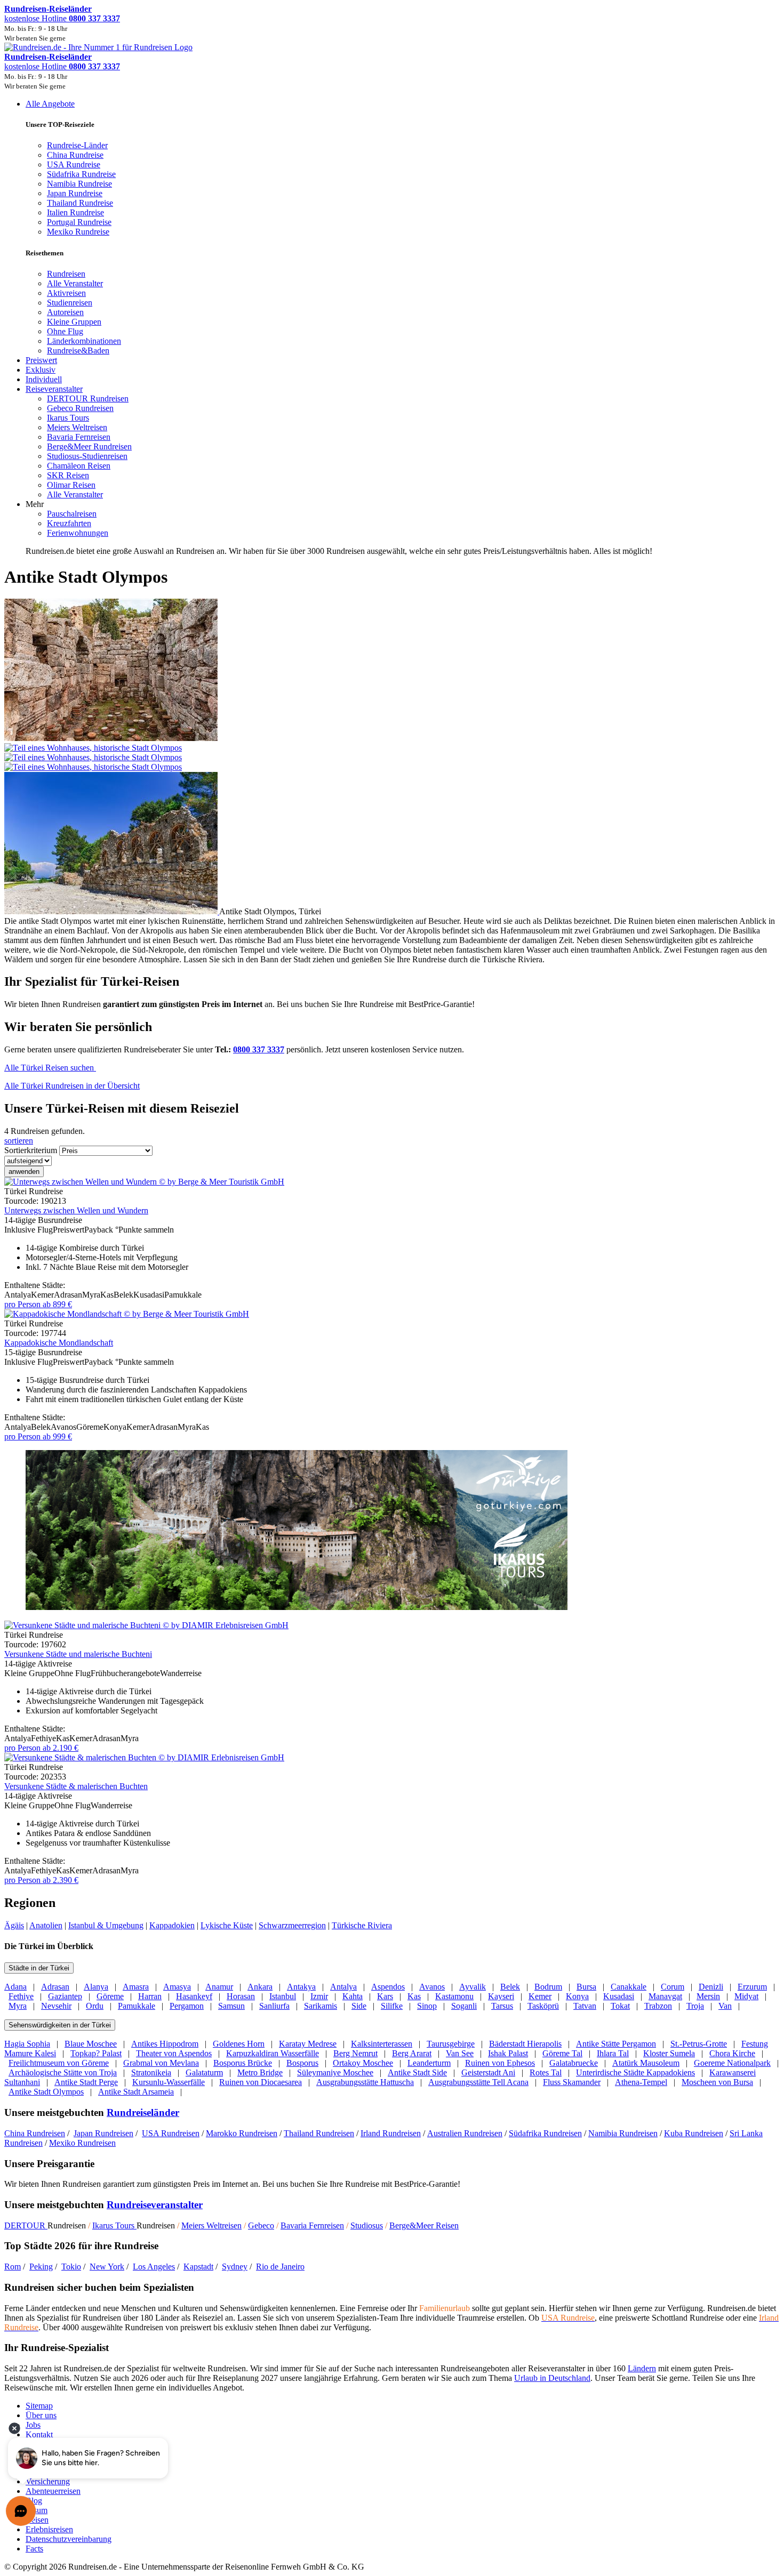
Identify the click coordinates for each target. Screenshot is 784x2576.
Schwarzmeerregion (292, 1925)
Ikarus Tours (114, 2225)
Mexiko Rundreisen (82, 2143)
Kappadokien (172, 1925)
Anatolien (46, 1925)
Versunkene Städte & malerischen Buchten (76, 1786)
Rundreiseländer (143, 2112)
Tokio (71, 2267)
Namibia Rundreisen (623, 2133)
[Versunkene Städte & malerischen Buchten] (144, 1757)
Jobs (33, 2425)
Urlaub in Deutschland (552, 2378)
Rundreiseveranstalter (155, 2205)
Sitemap (39, 2406)
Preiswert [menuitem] (41, 360)
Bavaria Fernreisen (312, 2225)
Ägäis (14, 1925)
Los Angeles (154, 2267)
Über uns (41, 2415)
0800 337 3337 (259, 1049)
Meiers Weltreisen (211, 2225)
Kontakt (39, 2434)
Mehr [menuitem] (35, 504)
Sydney (235, 2267)
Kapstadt (198, 2267)
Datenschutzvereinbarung (69, 2539)
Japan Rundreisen (103, 2133)
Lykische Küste (227, 1925)
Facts (34, 2549)
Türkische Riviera (362, 1925)
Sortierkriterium (31, 1150)
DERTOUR (26, 2225)
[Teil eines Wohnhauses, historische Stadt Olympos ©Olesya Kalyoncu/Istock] (392, 753)
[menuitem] (66, 274)
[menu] (392, 328)
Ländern (642, 2368)
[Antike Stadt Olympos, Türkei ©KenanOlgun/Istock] (112, 911)
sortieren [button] (19, 1141)
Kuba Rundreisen (694, 2133)
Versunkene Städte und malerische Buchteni (78, 1654)
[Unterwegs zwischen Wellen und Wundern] (144, 1182)
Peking (41, 2267)
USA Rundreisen (171, 2133)
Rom (13, 2267)
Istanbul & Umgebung (106, 1925)
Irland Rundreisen (391, 2133)
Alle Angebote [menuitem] (50, 104)
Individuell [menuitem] (44, 379)
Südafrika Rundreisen (545, 2133)
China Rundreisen (35, 2133)
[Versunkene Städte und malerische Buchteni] (146, 1625)
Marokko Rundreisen (242, 2133)
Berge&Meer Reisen (424, 2225)
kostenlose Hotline (62, 18)
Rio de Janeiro (280, 2267)
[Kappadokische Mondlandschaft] (127, 1314)
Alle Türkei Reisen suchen (50, 1068)
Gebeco (261, 2225)
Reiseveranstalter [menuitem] (54, 389)
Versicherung (48, 2481)
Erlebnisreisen (49, 2529)
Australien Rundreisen (465, 2133)
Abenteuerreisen (53, 2491)
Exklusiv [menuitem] (41, 370)
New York (107, 2267)
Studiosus (367, 2225)
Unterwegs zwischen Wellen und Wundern (76, 1210)
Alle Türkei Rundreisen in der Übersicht (72, 1086)
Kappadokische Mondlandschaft (59, 1343)
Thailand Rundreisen (319, 2133)
